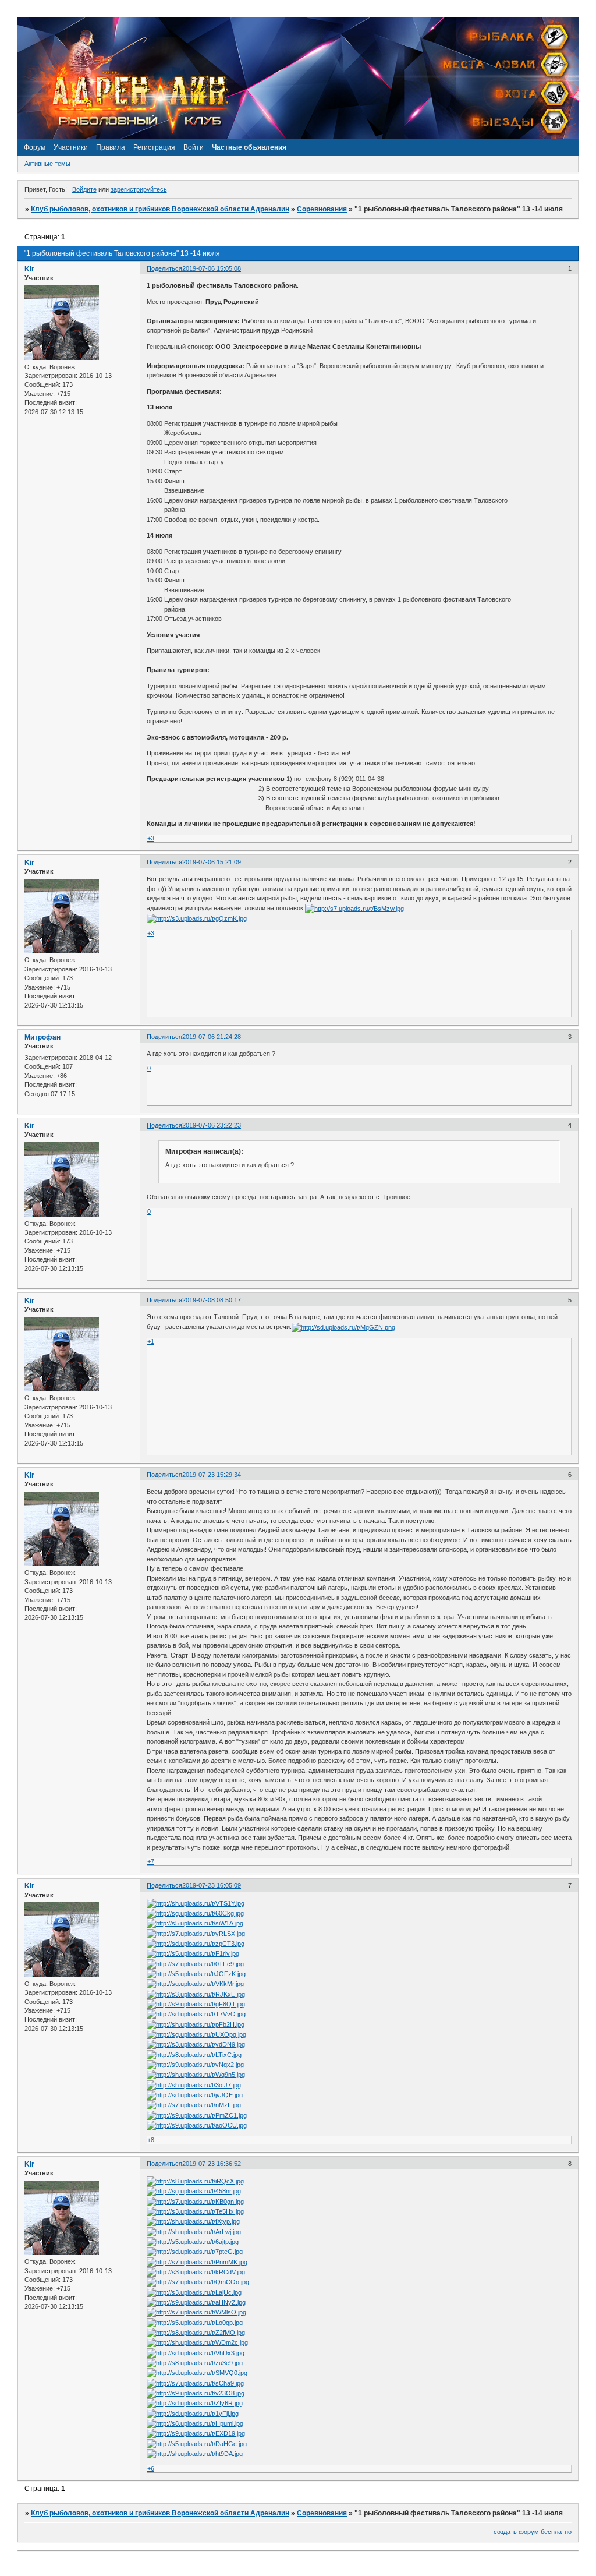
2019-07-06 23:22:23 (212, 1125)
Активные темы (47, 164)
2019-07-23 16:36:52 (212, 2164)
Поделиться (164, 268)
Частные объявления (249, 147)
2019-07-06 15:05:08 (212, 268)
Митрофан (42, 1037)
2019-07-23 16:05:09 (212, 1885)
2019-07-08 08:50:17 (212, 1300)
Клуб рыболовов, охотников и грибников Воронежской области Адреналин (160, 209)
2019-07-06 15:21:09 (212, 862)
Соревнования (322, 209)
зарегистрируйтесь (139, 189)
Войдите (84, 189)
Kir (29, 269)
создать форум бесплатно (533, 2532)
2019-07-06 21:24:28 (212, 1037)
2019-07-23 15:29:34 (212, 1475)
